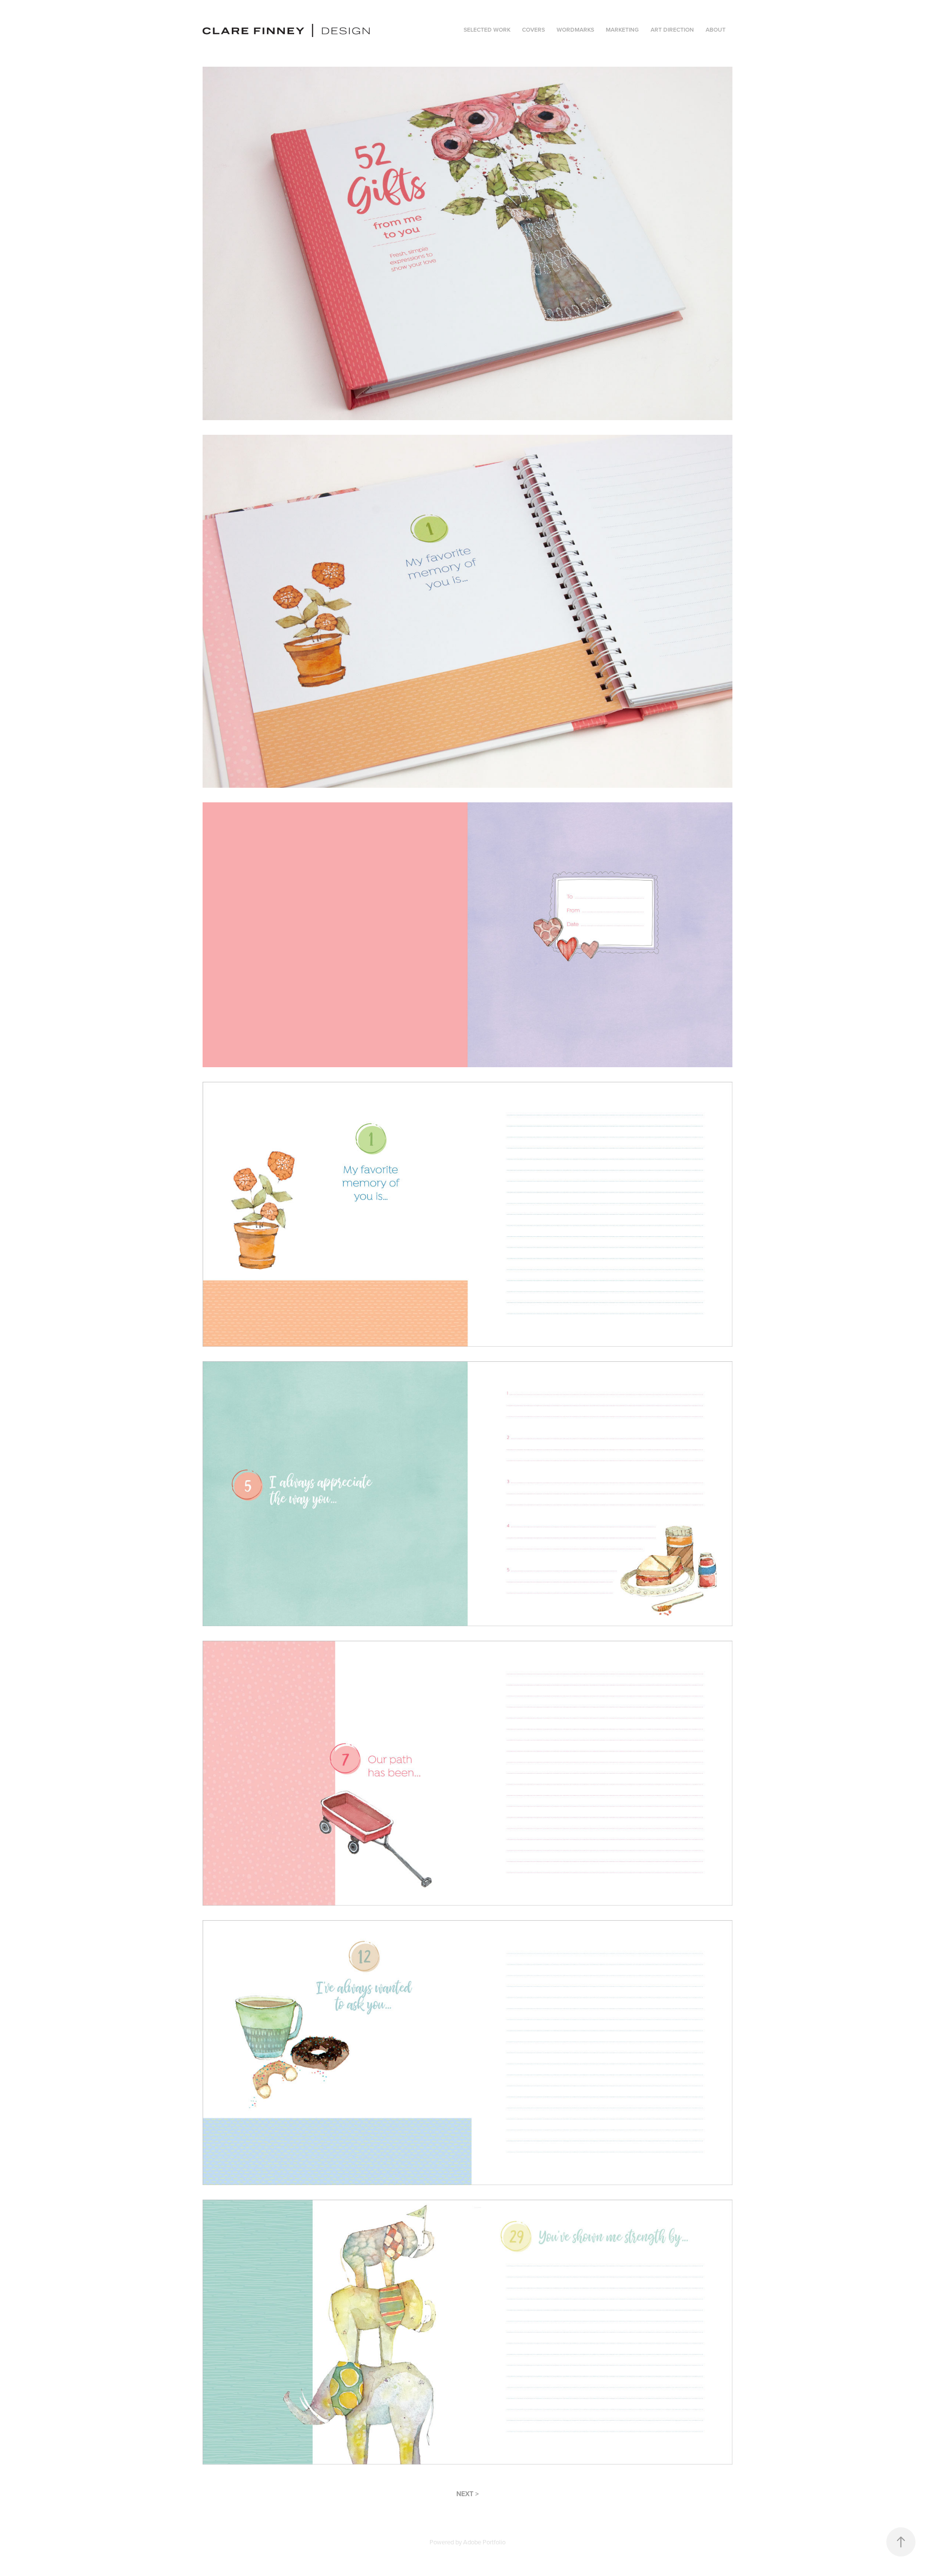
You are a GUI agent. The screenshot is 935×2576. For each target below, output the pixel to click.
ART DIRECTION (672, 29)
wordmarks (575, 29)
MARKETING (622, 29)
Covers (533, 29)
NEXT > (467, 2494)
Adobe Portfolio (484, 2542)
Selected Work (487, 29)
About (716, 29)
